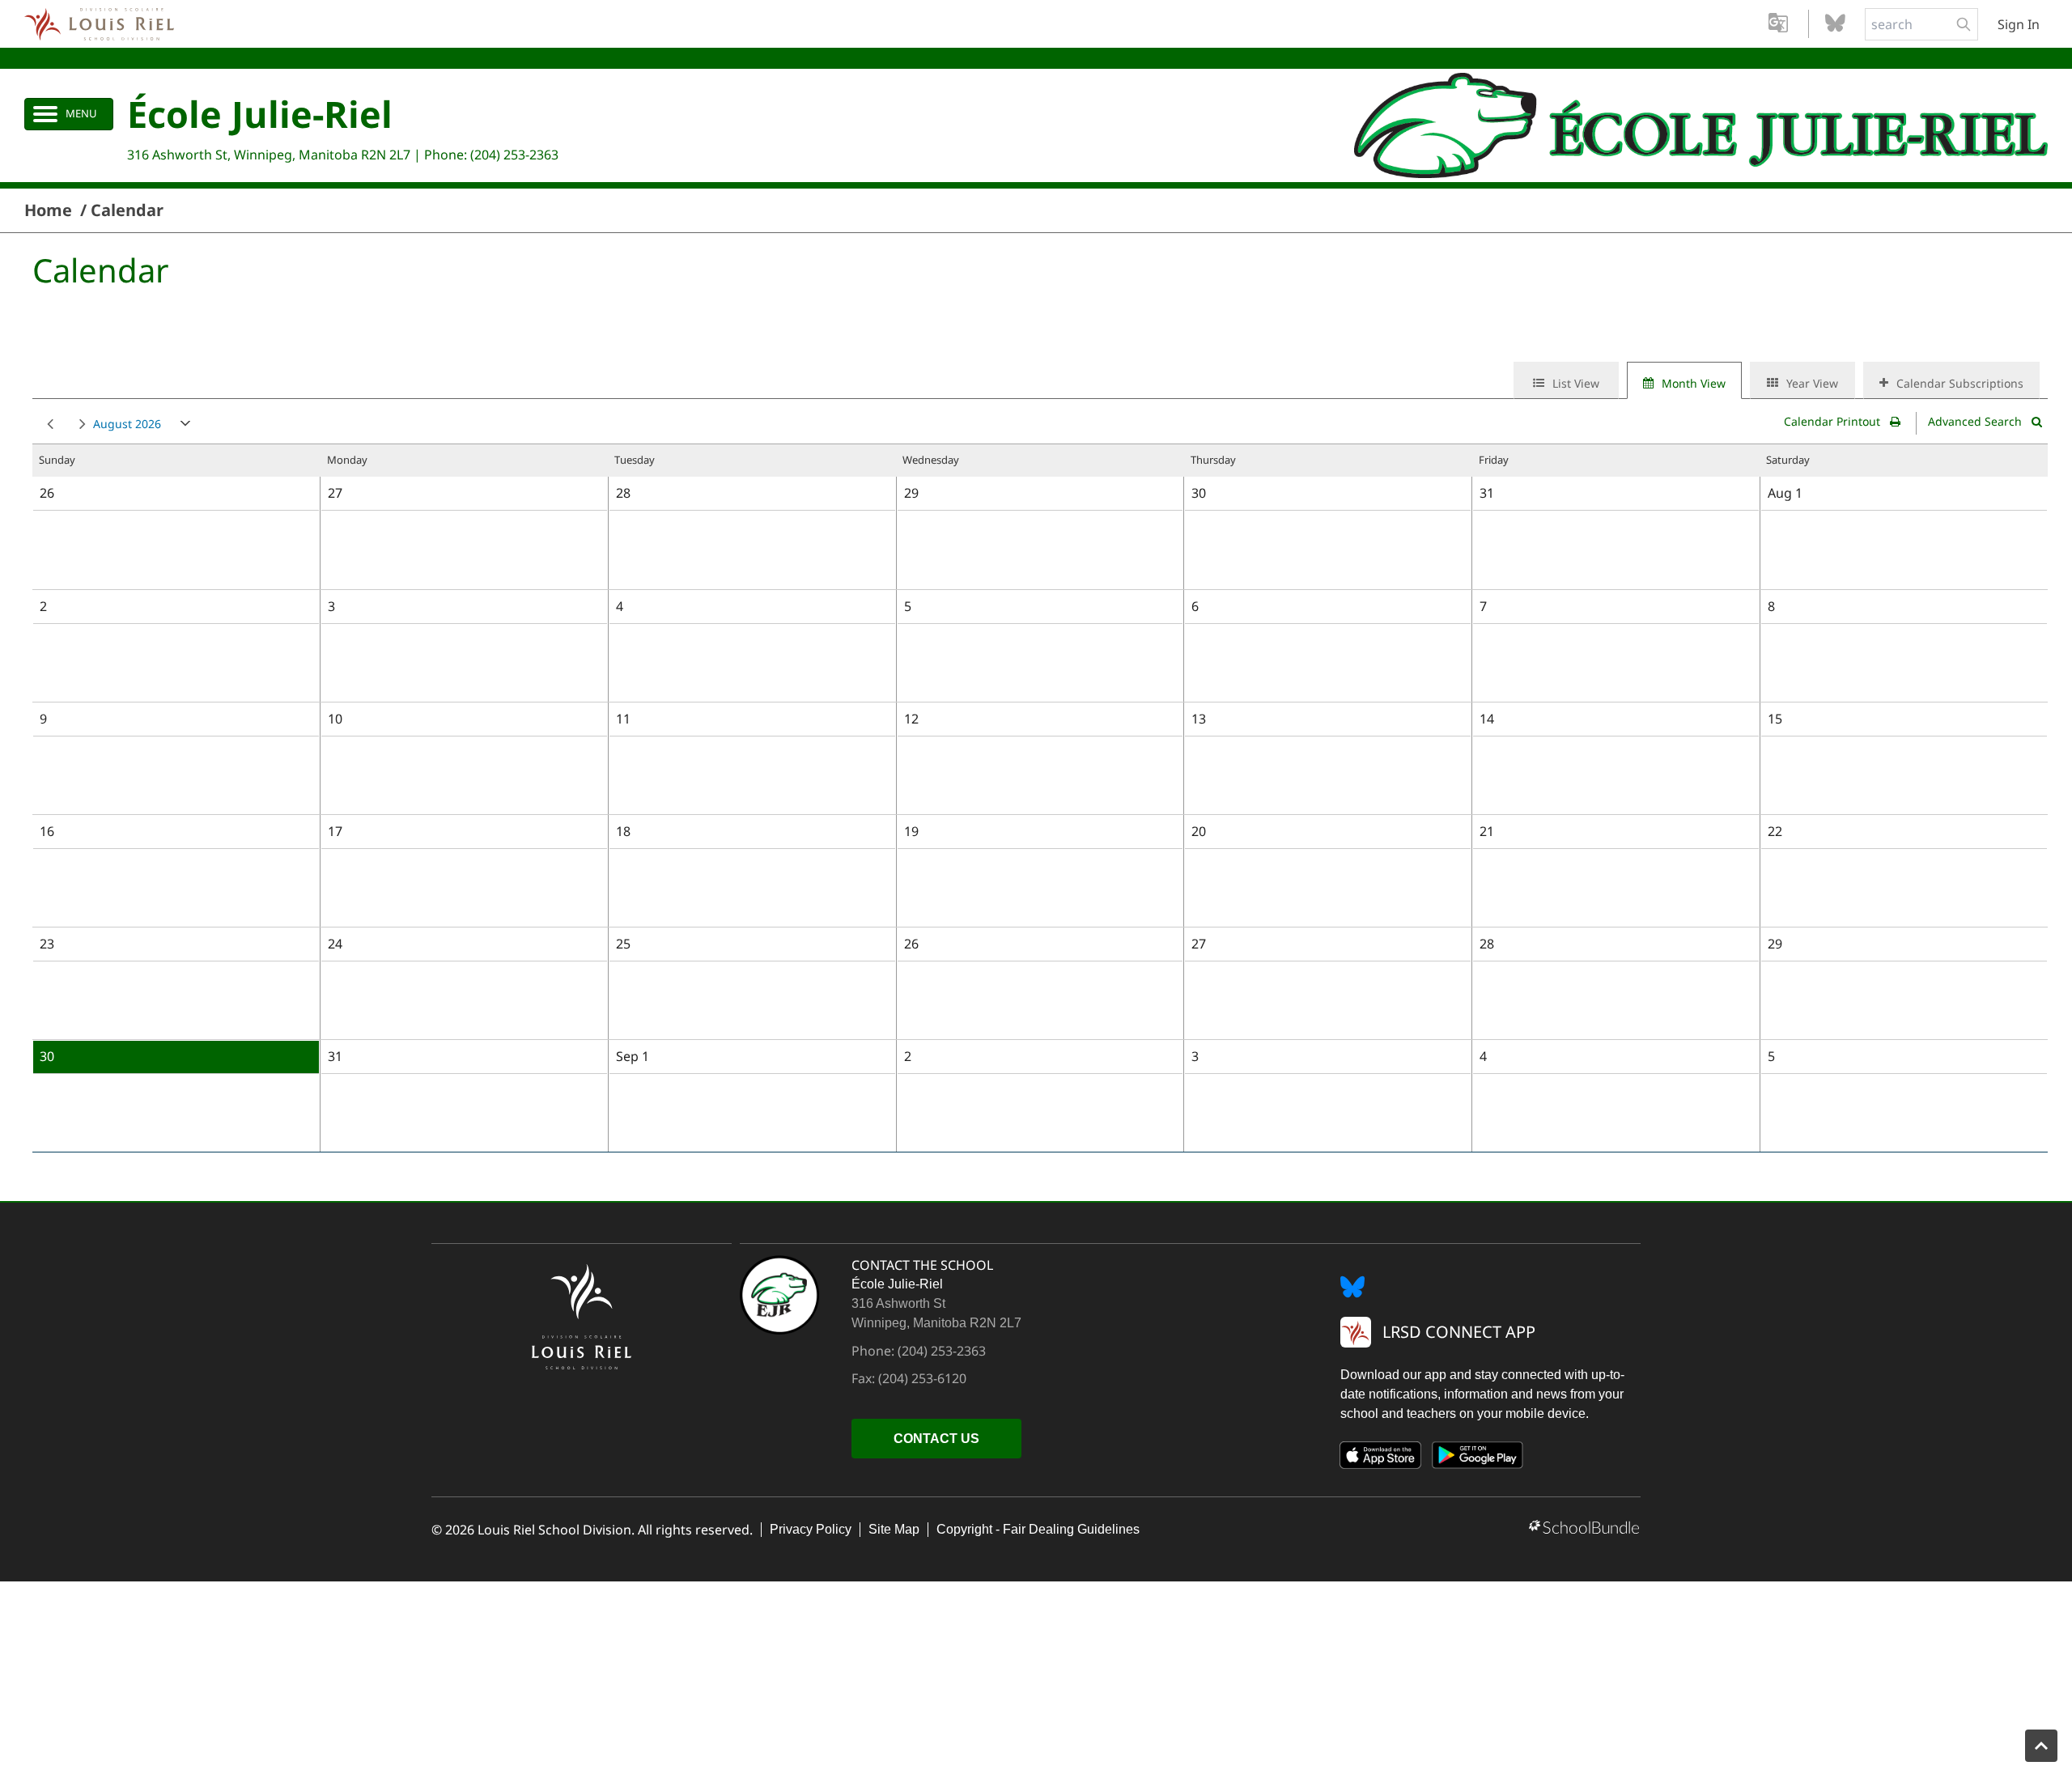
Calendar (127, 210)
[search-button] (1964, 24)
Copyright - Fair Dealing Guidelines (1038, 1529)
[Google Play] (1478, 1458)
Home (48, 210)
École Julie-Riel (260, 114)
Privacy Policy (811, 1529)
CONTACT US (936, 1439)
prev (47, 425)
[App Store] (1381, 1458)
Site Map (894, 1529)
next (79, 425)
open (186, 427)
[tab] (1566, 380)
